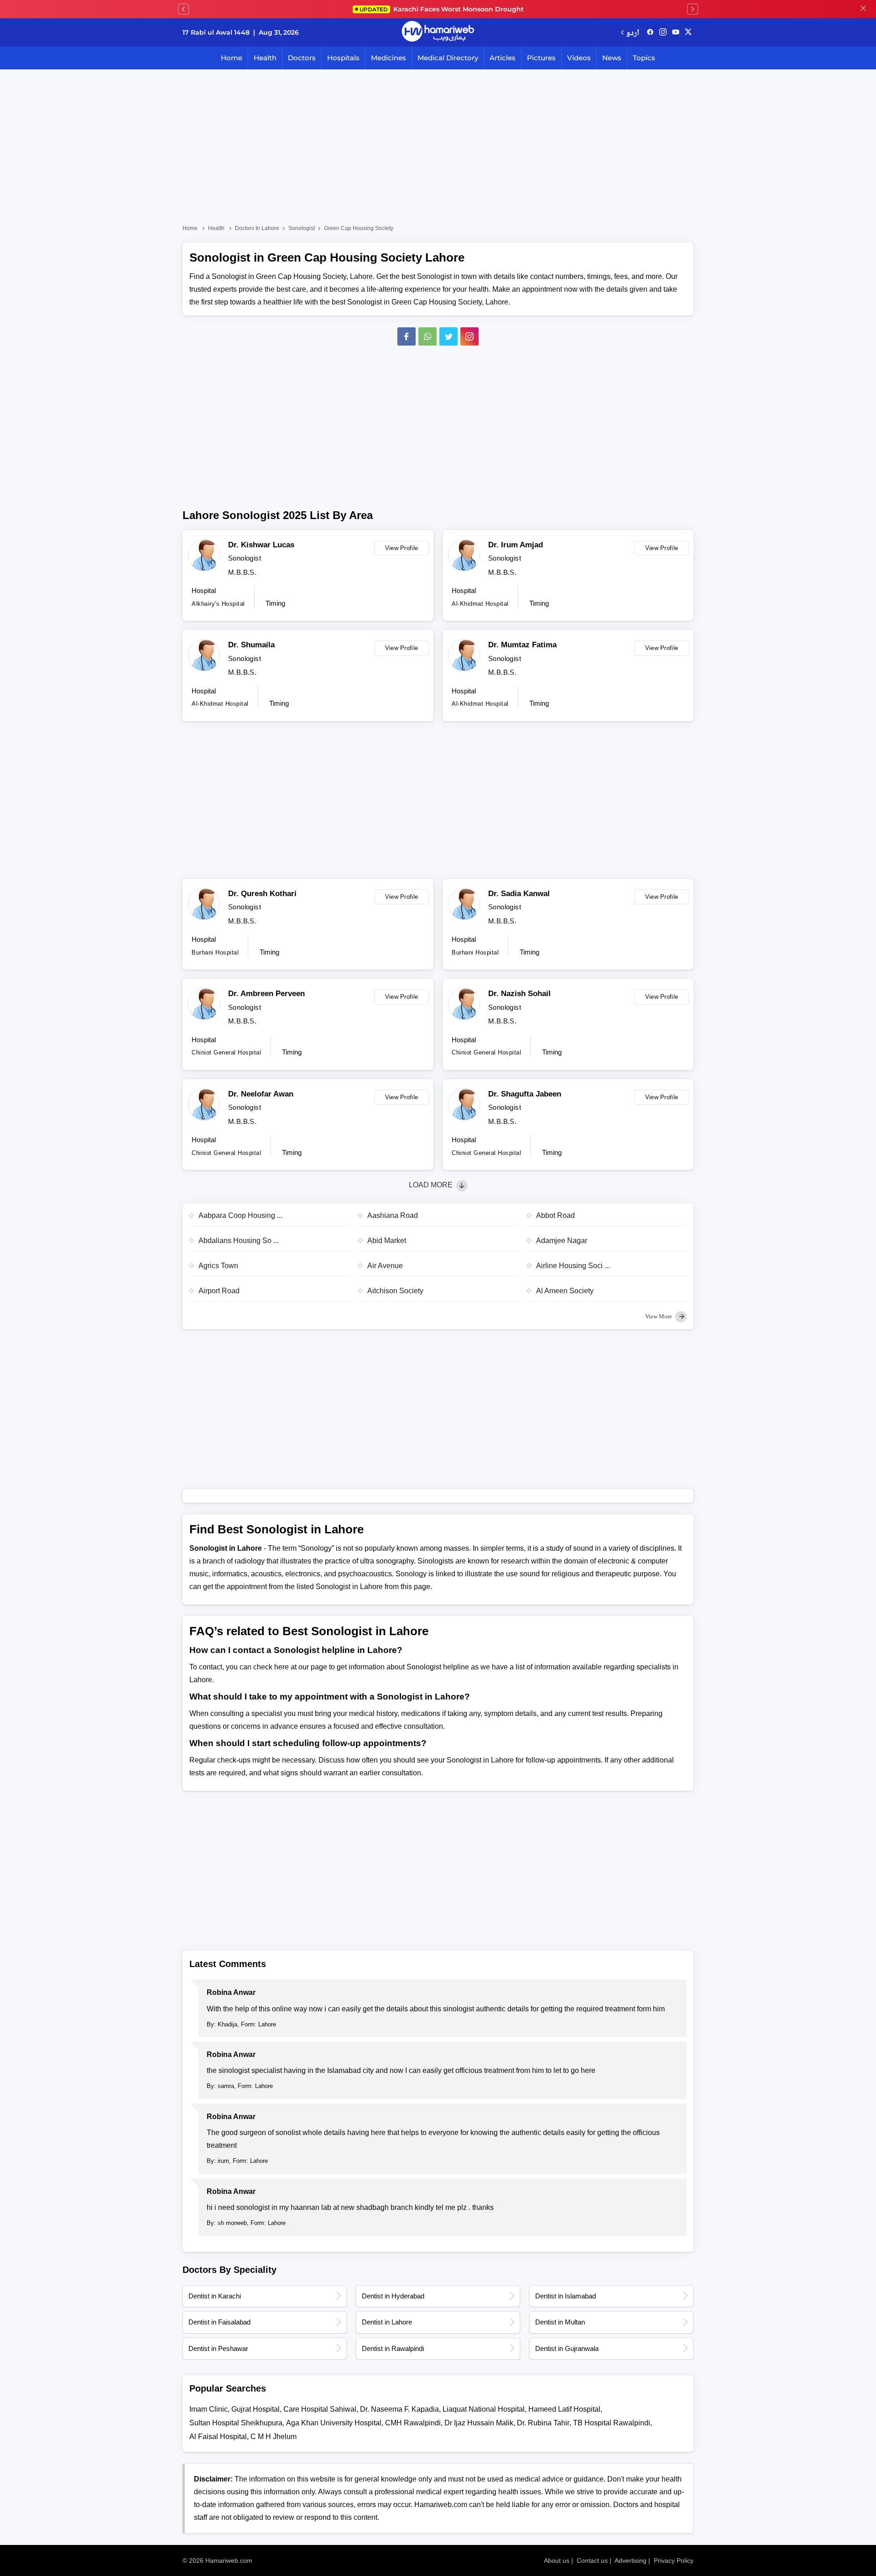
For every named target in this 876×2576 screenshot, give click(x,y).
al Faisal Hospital (218, 2437)
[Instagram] (663, 32)
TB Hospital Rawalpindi (612, 2423)
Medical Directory (448, 58)
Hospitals (343, 58)
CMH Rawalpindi (413, 2423)
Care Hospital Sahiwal (320, 2409)
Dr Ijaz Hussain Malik (479, 2423)
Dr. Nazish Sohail (519, 994)
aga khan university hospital (334, 2423)
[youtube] (676, 32)
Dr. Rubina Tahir (543, 2423)
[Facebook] (407, 336)
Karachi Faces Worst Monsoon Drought (442, 9)
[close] (863, 9)
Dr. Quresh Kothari (262, 894)
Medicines (388, 58)
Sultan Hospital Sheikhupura (236, 2423)
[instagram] (469, 336)
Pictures (541, 58)
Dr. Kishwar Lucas (261, 545)
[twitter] (688, 32)
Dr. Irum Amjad (516, 545)
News (612, 58)
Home (232, 58)
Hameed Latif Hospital (564, 2409)
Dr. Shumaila (251, 645)
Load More (432, 1185)
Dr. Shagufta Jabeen (525, 1094)
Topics (644, 58)
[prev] (183, 9)
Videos (579, 58)
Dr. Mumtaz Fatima (522, 645)
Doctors (302, 58)
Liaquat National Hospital (484, 2409)
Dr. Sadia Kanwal (519, 894)
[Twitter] (448, 336)
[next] (693, 9)
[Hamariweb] (438, 32)
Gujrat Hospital (255, 2409)
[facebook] (650, 32)
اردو (633, 32)
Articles (503, 58)
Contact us (592, 2560)
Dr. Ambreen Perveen (266, 994)
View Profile (402, 548)
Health (265, 58)
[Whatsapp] (428, 336)
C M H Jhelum (274, 2437)
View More (659, 1316)
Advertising (631, 2560)
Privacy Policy (674, 2560)
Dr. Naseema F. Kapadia (399, 2409)
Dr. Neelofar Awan (261, 1094)
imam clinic (209, 2409)
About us (557, 2560)
